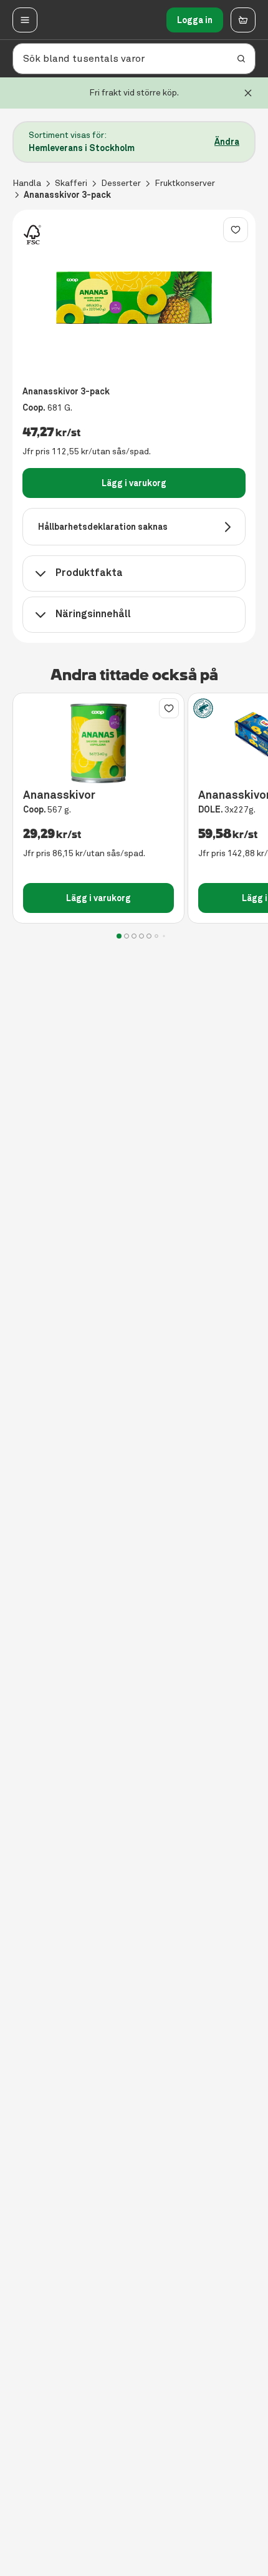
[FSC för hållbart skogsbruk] (32, 235)
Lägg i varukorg (134, 483)
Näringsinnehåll (93, 614)
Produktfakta (89, 573)
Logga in (195, 20)
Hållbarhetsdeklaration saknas (103, 527)
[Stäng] (248, 93)
